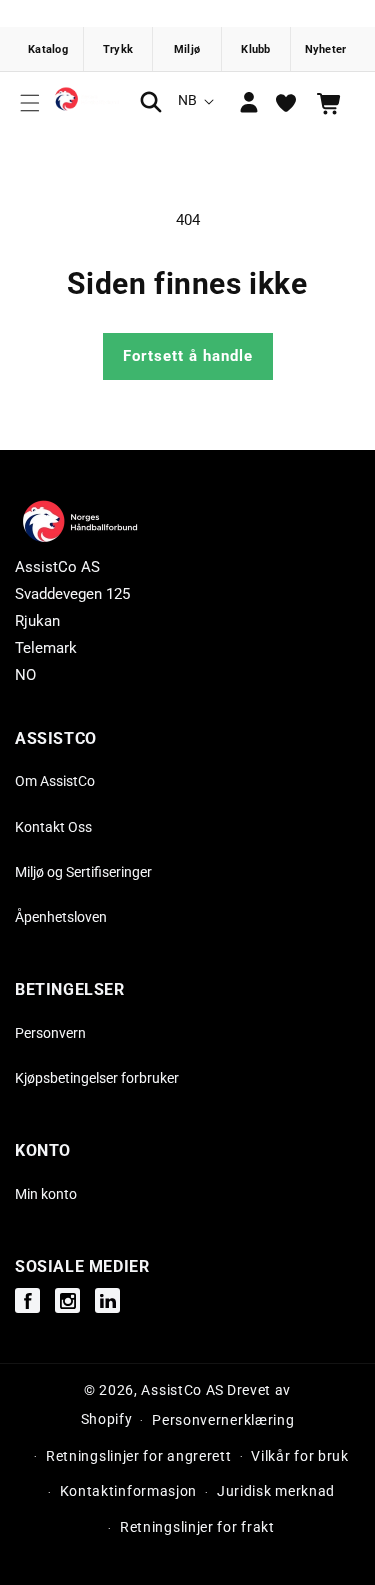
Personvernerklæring (223, 1420)
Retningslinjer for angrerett (139, 1456)
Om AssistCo (55, 781)
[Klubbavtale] (256, 49)
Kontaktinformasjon (129, 1491)
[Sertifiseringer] (187, 49)
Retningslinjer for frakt (197, 1527)
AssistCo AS (182, 1390)
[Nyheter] (325, 49)
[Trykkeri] (118, 49)
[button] (30, 103)
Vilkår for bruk (300, 1456)
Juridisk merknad (276, 1491)
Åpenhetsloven (61, 917)
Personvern (50, 1033)
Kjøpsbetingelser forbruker (97, 1078)
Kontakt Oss (53, 827)
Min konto (46, 1194)
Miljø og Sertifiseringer (83, 872)
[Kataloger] (49, 49)
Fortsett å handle (188, 356)
